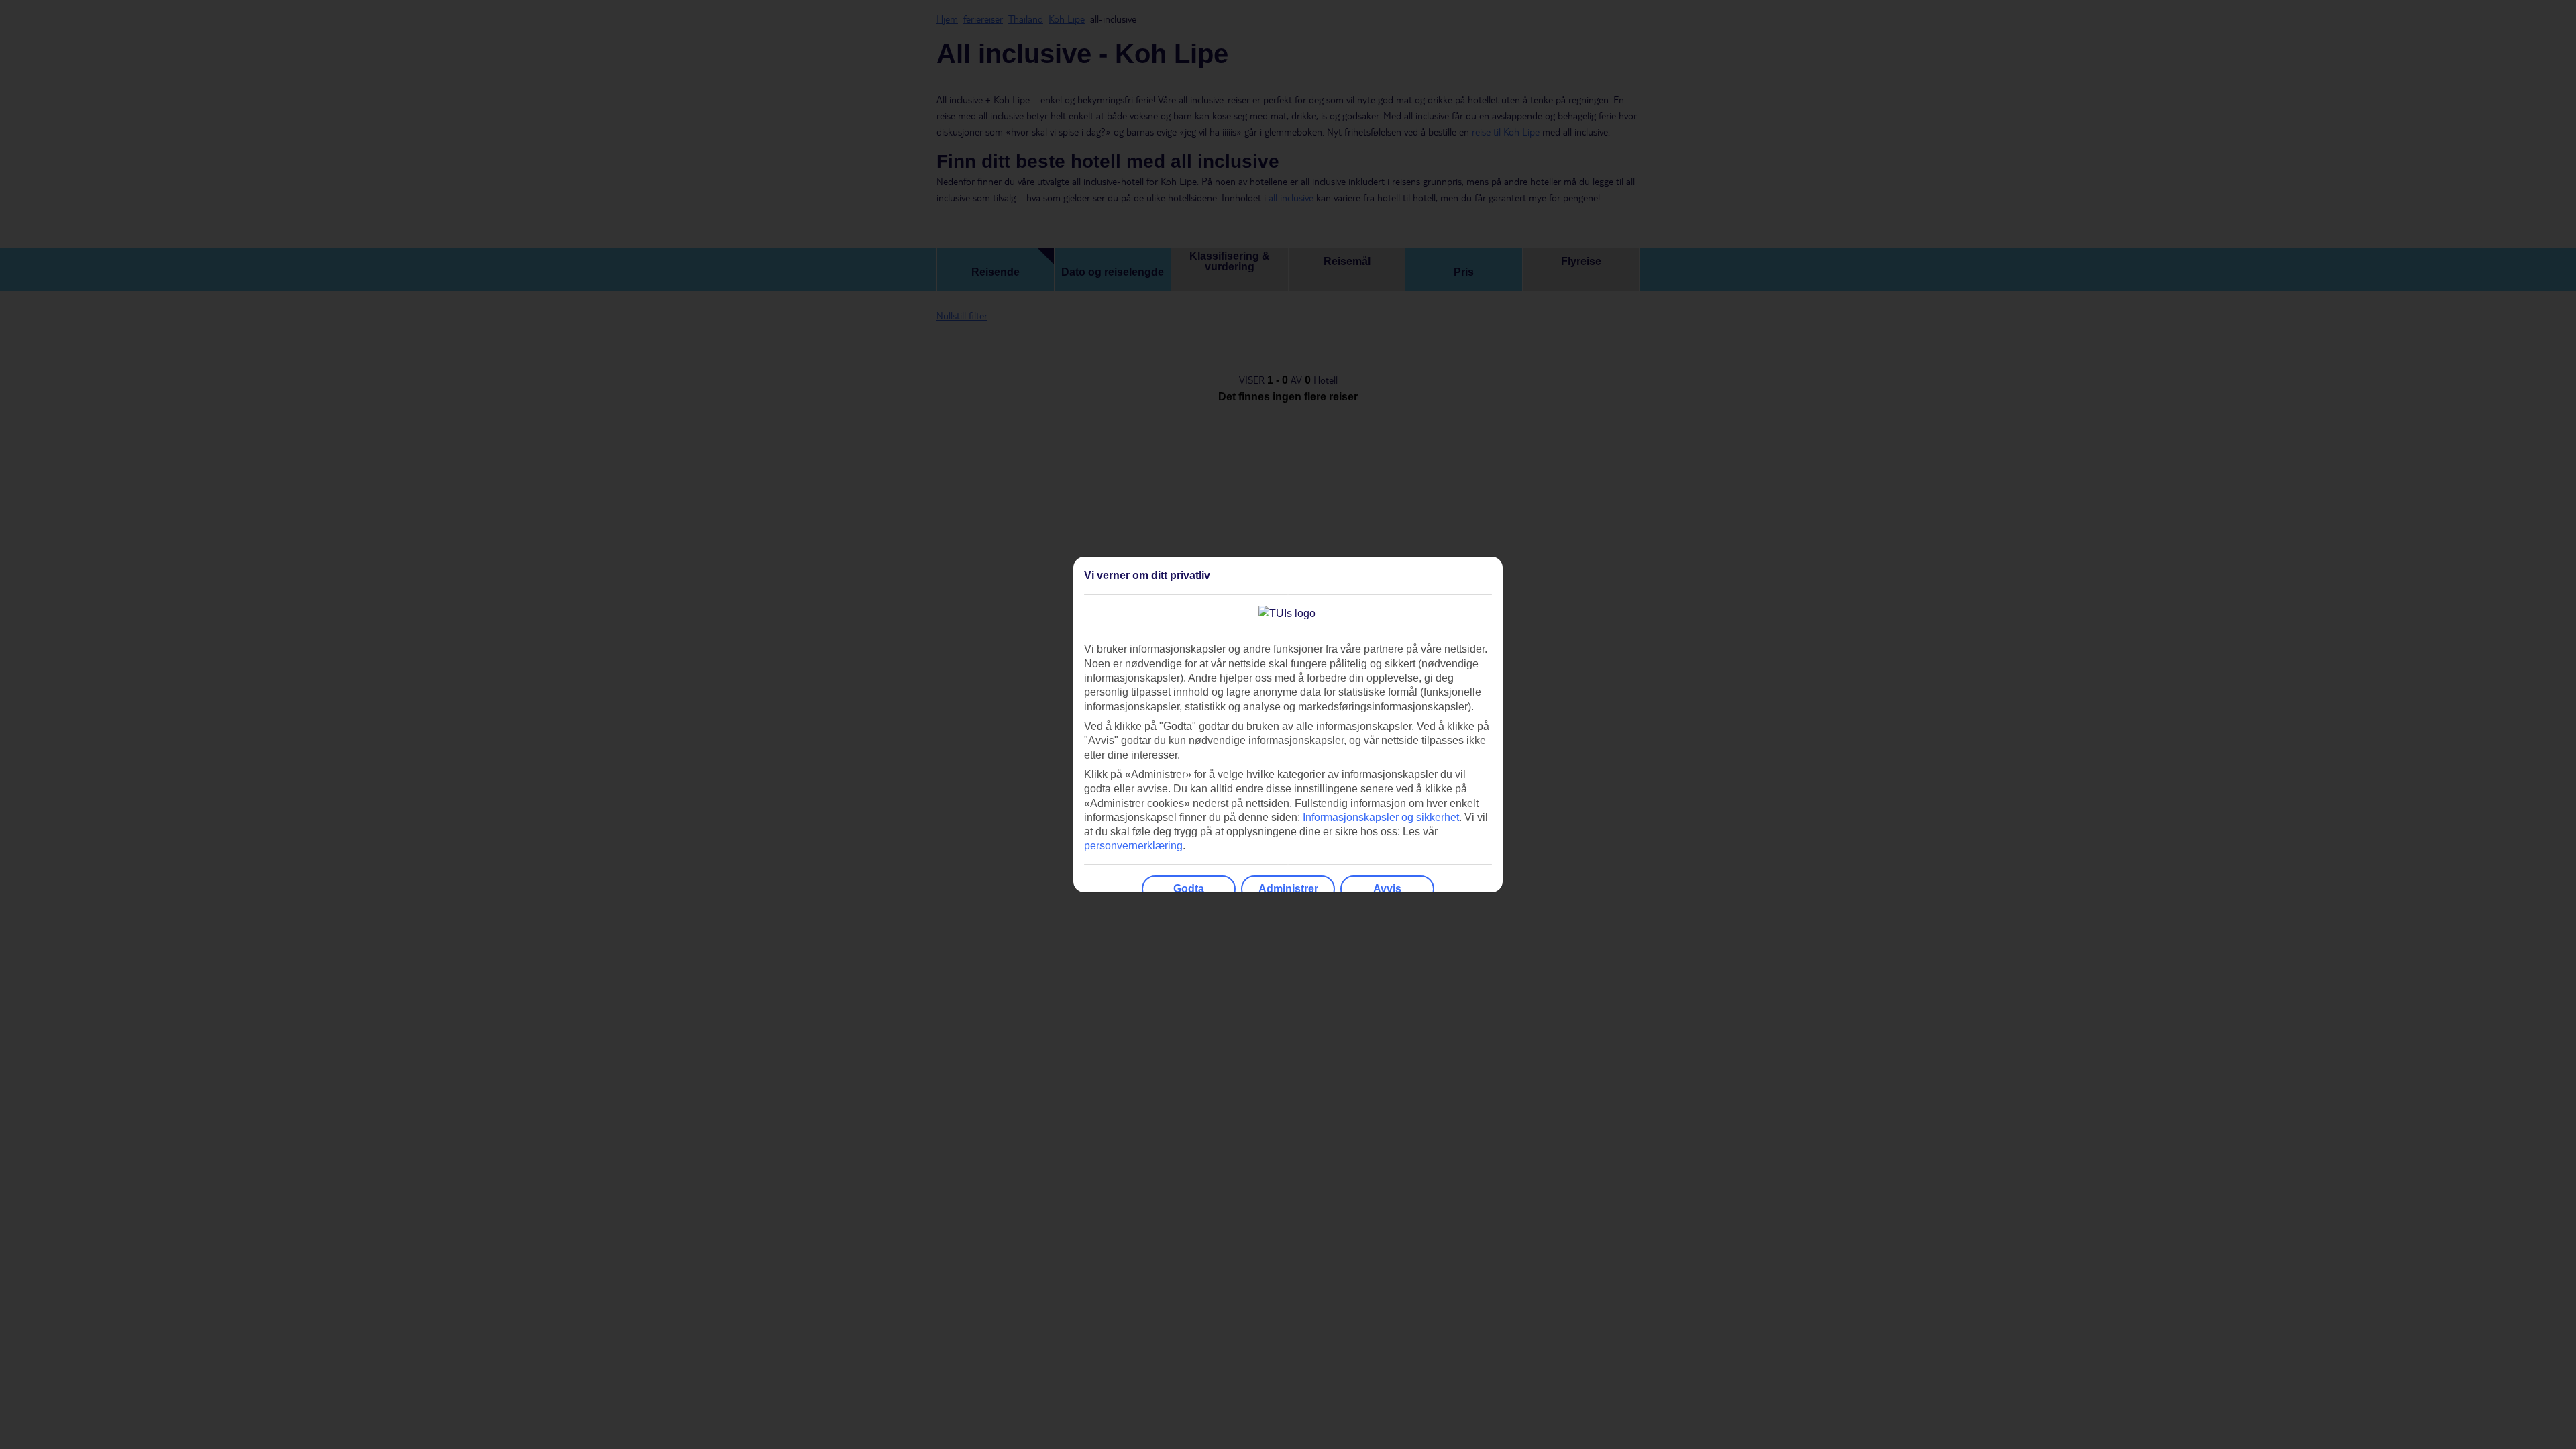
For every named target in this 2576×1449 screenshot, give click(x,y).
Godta (1189, 889)
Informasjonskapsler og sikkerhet (1381, 817)
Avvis (1387, 889)
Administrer (1288, 889)
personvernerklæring (1133, 846)
